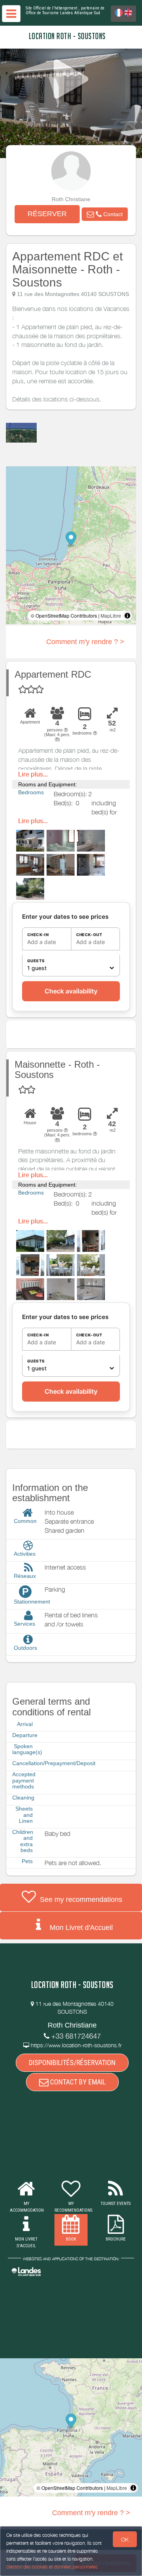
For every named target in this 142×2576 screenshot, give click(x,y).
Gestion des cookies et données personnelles (52, 2567)
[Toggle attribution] (127, 616)
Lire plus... (33, 774)
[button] (105, 214)
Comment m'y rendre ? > (85, 642)
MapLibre (111, 615)
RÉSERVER (47, 214)
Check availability (71, 991)
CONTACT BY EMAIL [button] (77, 2082)
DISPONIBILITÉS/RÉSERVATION (72, 2062)
